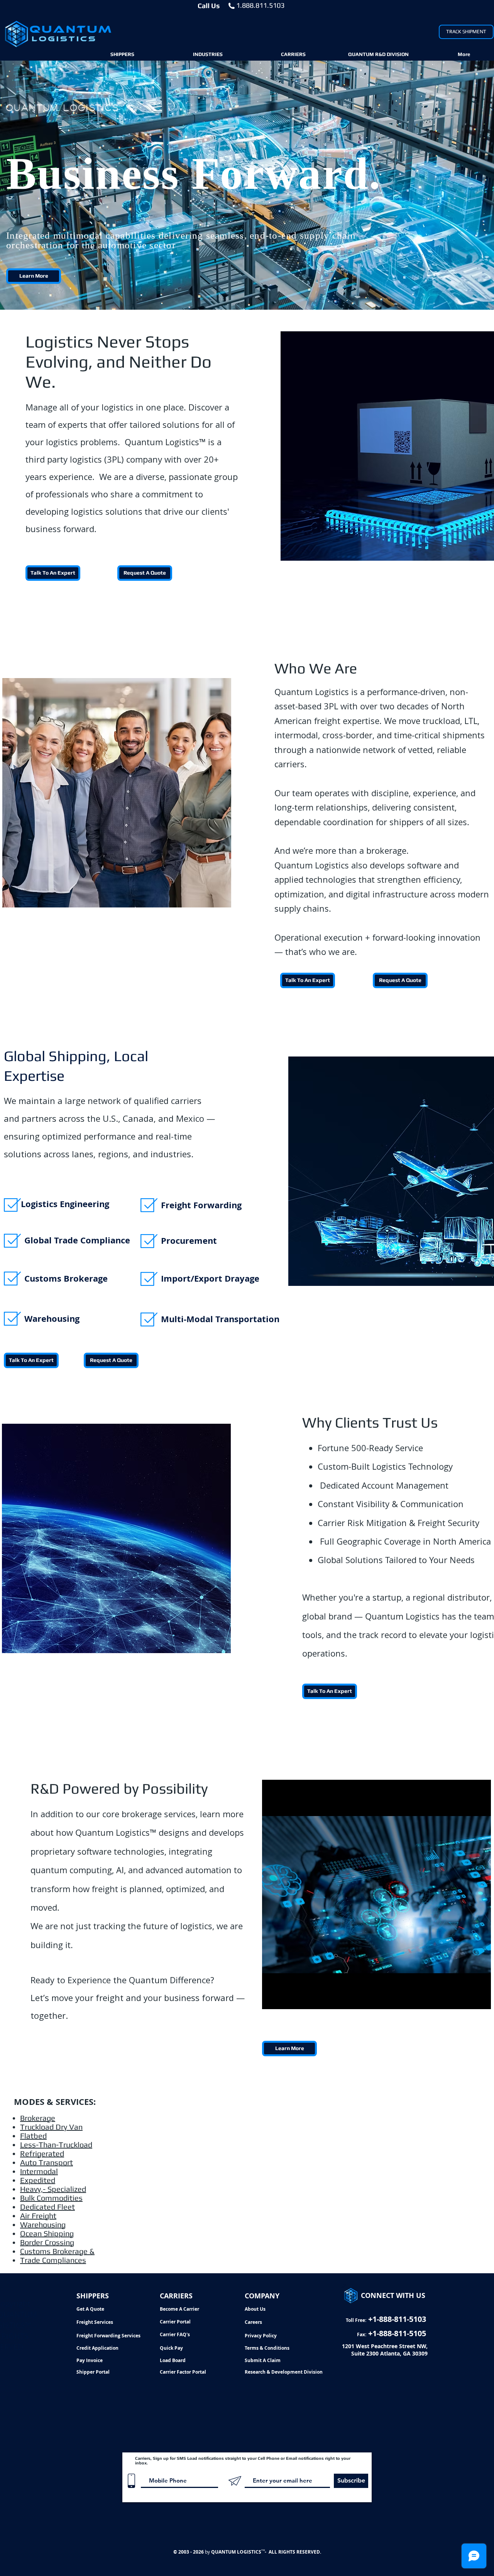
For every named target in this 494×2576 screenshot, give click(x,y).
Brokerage (38, 2118)
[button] (122, 54)
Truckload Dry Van (51, 2127)
